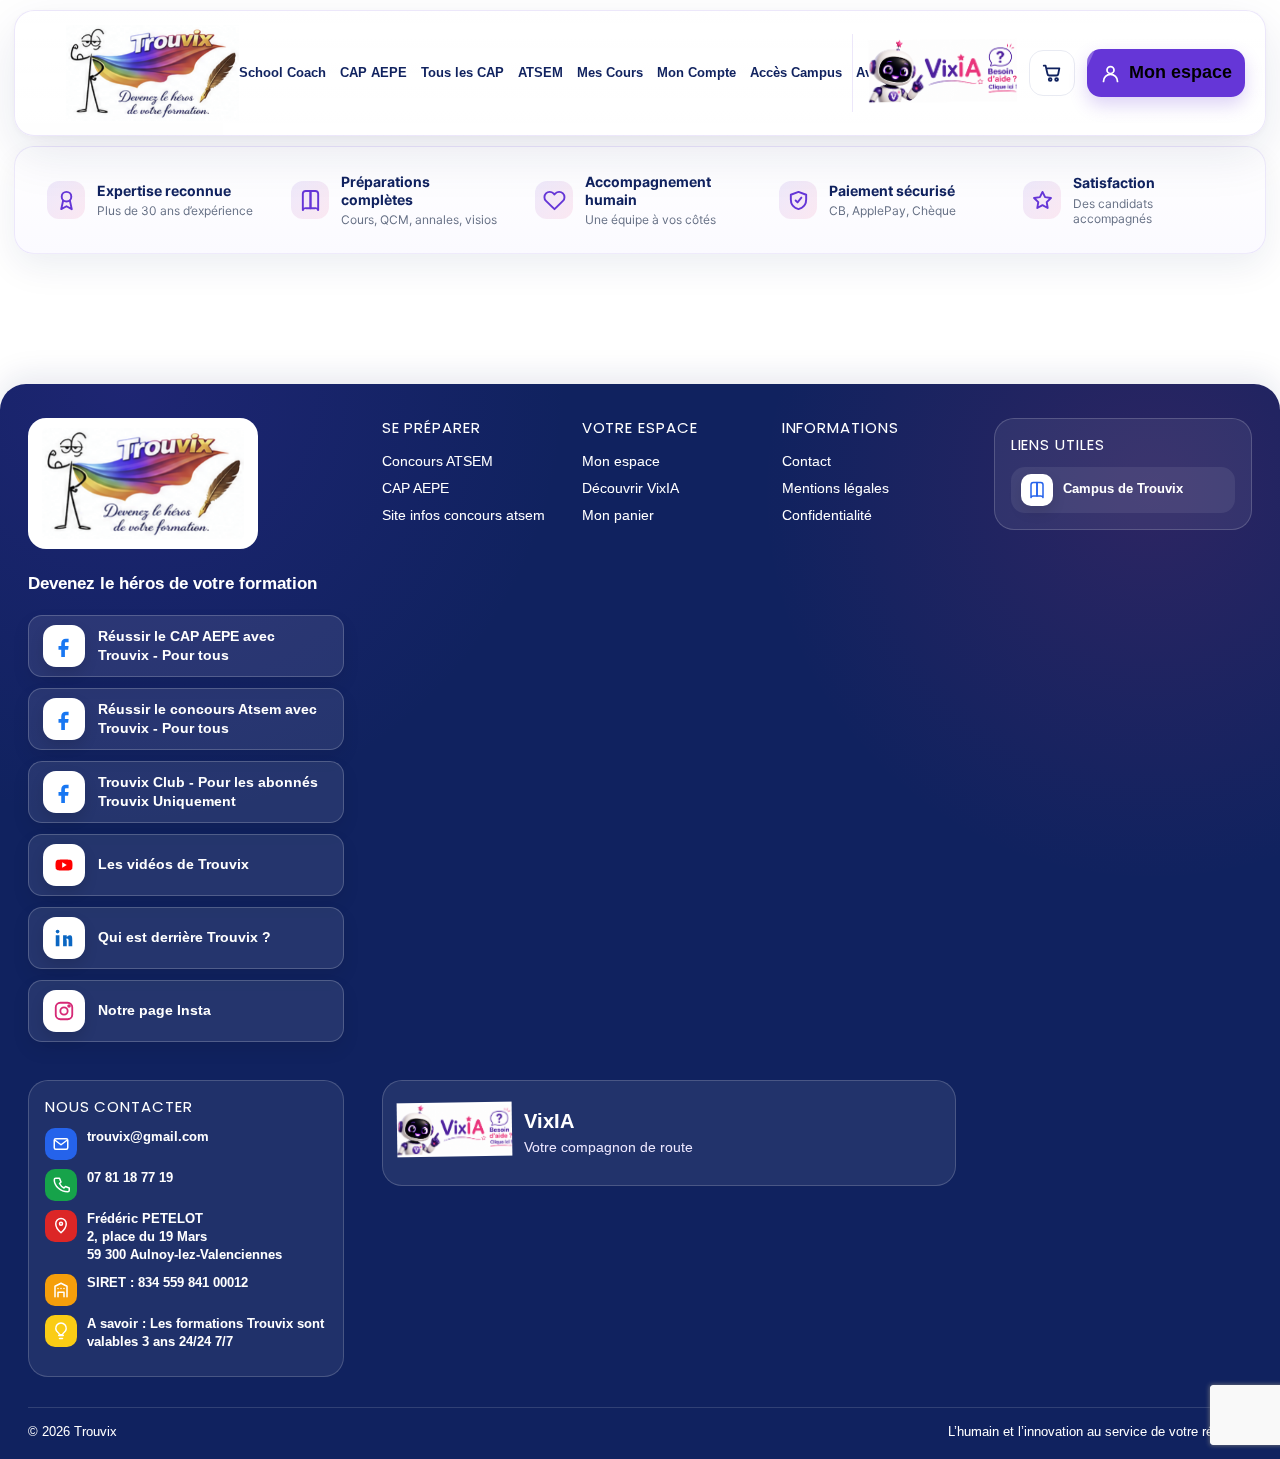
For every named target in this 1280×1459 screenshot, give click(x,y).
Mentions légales (835, 488)
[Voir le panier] (1052, 73)
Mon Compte (696, 72)
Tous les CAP (462, 72)
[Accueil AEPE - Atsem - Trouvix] (152, 73)
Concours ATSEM (437, 461)
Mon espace (621, 461)
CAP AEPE (373, 72)
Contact (806, 461)
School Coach (282, 72)
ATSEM (540, 72)
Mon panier (618, 515)
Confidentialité (827, 515)
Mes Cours (610, 72)
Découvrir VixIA (630, 488)
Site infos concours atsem (463, 515)
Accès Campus (796, 72)
